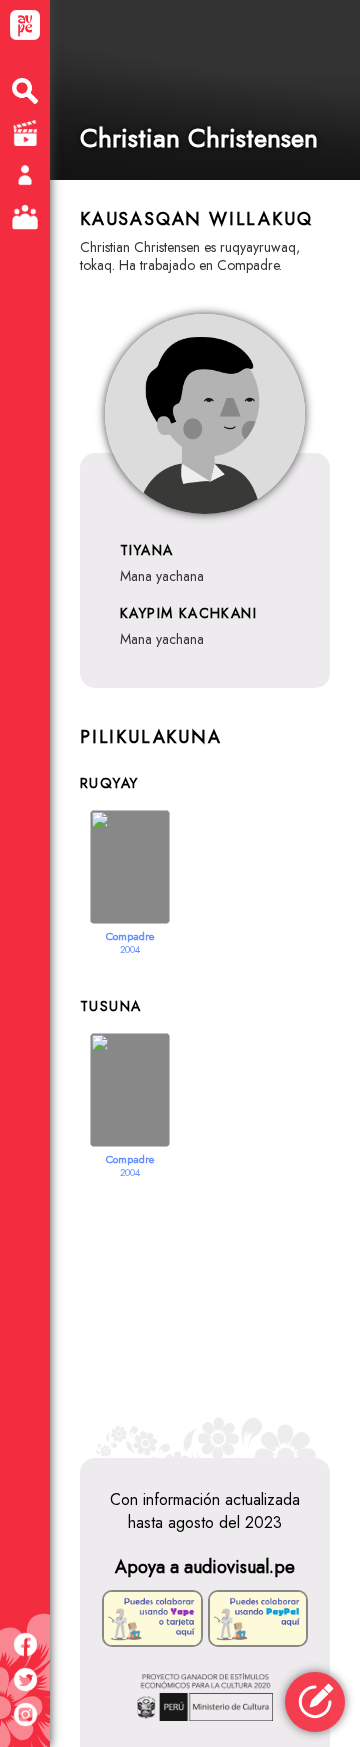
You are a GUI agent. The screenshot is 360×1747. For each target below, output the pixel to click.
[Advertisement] (205, 1305)
